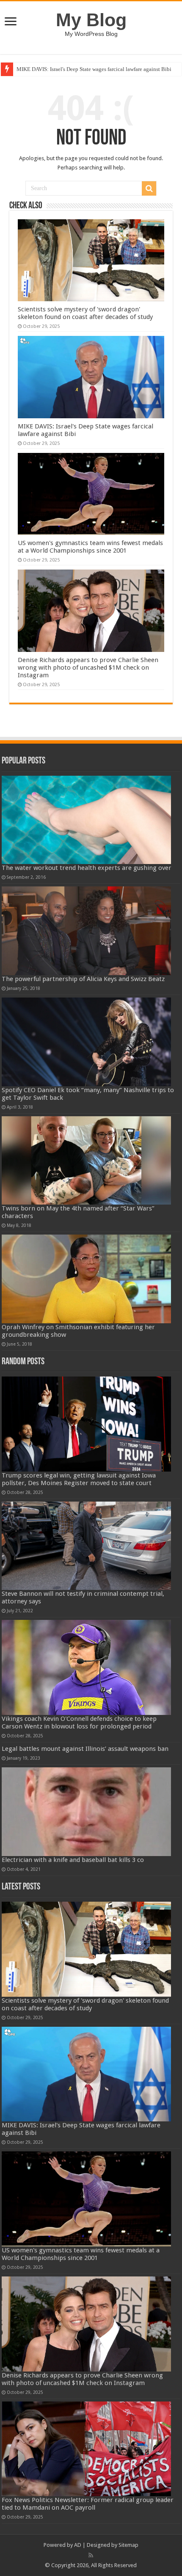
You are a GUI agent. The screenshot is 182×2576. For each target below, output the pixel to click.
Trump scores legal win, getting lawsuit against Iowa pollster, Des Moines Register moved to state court (79, 1479)
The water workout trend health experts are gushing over (87, 868)
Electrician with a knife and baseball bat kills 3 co (73, 1860)
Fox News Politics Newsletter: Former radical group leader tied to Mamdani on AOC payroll (88, 2504)
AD (78, 2545)
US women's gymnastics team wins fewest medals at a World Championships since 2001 (90, 547)
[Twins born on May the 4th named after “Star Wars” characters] (86, 1161)
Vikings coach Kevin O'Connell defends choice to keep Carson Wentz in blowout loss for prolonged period (79, 1723)
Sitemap (128, 2545)
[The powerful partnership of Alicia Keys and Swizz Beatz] (86, 931)
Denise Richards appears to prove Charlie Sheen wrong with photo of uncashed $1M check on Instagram (88, 668)
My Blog (91, 20)
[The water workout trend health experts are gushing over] (86, 820)
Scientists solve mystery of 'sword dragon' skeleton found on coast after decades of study (85, 313)
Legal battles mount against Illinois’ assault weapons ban (85, 1749)
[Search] (149, 188)
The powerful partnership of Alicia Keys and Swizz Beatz (83, 979)
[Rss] (91, 2555)
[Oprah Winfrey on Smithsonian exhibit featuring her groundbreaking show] (86, 1279)
